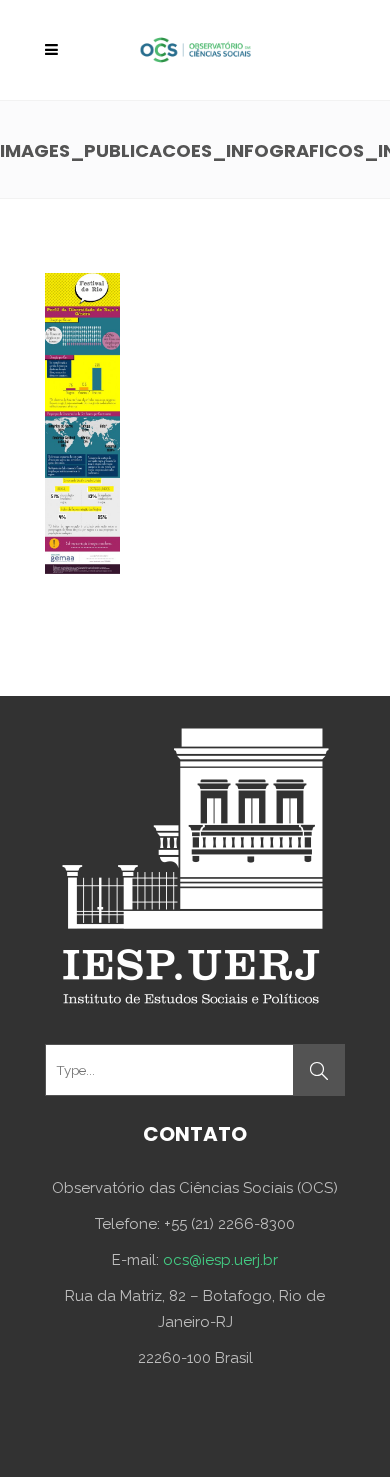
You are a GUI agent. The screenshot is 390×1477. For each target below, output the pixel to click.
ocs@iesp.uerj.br (220, 1260)
